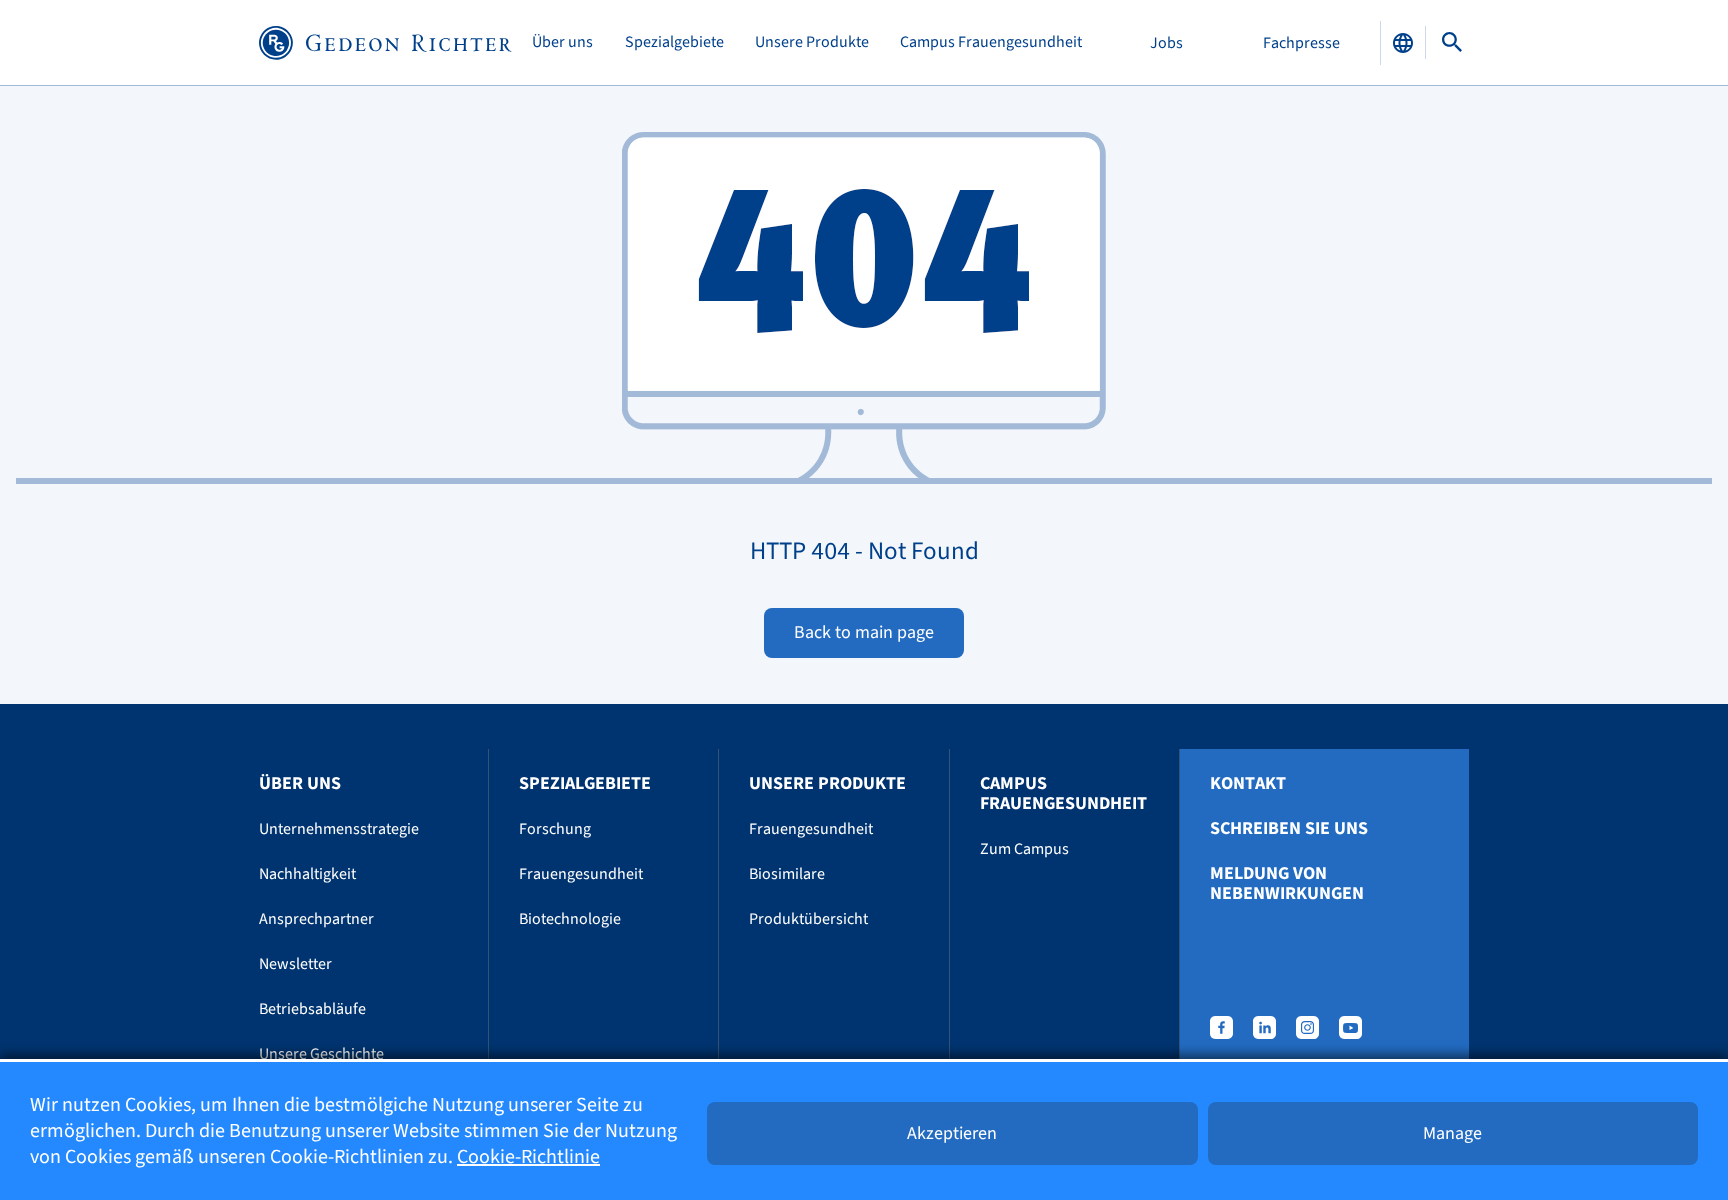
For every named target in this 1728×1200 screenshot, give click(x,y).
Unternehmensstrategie (339, 829)
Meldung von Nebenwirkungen (1287, 884)
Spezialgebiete (674, 42)
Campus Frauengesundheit (991, 42)
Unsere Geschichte (321, 1054)
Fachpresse (1301, 43)
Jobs (1166, 43)
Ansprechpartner (316, 919)
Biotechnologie (570, 919)
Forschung (555, 829)
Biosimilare (787, 874)
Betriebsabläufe (312, 1009)
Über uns (562, 42)
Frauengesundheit (581, 874)
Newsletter (295, 964)
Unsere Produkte (812, 42)
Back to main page (864, 632)
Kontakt (1248, 784)
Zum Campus (1024, 849)
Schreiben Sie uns (1289, 829)
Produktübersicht (808, 919)
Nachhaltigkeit (307, 874)
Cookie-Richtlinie (528, 1157)
